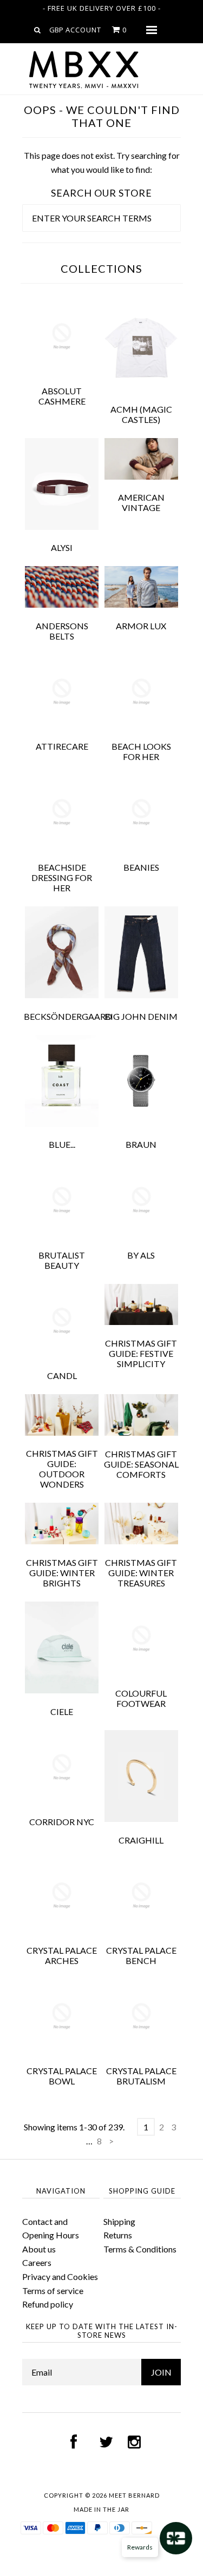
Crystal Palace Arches (62, 1955)
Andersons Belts (62, 631)
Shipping (119, 2221)
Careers (37, 2262)
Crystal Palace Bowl (62, 2076)
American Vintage (141, 502)
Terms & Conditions (140, 2249)
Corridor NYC (62, 1822)
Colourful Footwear (141, 1698)
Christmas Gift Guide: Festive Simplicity (141, 1353)
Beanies (141, 867)
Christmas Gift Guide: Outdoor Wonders (62, 1469)
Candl (62, 1376)
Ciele (62, 1711)
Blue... (62, 1144)
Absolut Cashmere (62, 396)
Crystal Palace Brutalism (141, 2076)
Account (83, 30)
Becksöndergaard (68, 1016)
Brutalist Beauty (62, 1260)
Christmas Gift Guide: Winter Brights (62, 1573)
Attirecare (62, 746)
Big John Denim (141, 1016)
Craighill (141, 1840)
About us (39, 2249)
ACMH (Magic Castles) (141, 414)
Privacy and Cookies (60, 2276)
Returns (118, 2235)
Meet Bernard (134, 2495)
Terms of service (53, 2291)
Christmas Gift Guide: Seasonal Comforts (141, 1464)
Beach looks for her (141, 751)
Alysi (62, 547)
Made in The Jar (101, 2509)
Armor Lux (141, 626)
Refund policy (48, 2304)
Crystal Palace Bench (141, 1955)
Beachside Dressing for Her (62, 877)
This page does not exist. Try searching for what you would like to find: (102, 162)
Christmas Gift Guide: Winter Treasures (141, 1573)
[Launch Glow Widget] (176, 2538)
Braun (141, 1144)
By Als (141, 1255)
